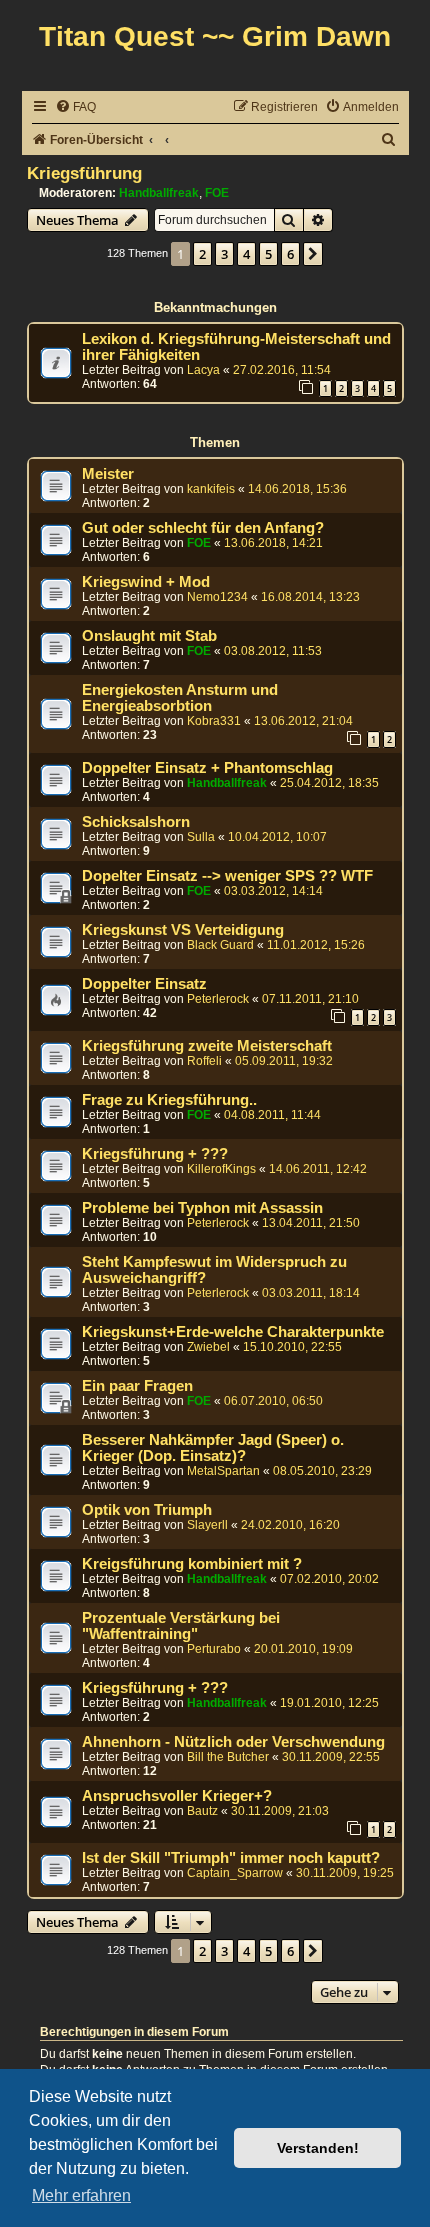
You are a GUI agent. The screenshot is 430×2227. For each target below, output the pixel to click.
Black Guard (220, 945)
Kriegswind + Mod (146, 582)
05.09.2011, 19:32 (284, 1061)
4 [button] (246, 254)
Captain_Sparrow (235, 1873)
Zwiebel (208, 1347)
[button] (313, 254)
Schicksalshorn (136, 822)
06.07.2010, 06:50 (273, 1401)
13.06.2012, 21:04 (303, 721)
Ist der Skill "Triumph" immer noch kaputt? (231, 1858)
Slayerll (207, 1525)
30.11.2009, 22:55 (331, 1757)
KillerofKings (221, 1169)
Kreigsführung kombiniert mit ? (192, 1564)
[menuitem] (75, 107)
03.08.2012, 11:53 (273, 651)
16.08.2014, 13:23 (310, 597)
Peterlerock (218, 999)
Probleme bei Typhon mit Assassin (202, 1208)
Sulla (201, 837)
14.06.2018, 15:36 (297, 489)
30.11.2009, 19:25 (345, 1873)
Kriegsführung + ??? (155, 1154)
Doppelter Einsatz (144, 984)
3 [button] (224, 254)
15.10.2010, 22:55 (292, 1347)
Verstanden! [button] (318, 2148)
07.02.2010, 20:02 (329, 1579)
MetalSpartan (223, 1471)
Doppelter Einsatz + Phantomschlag (207, 768)
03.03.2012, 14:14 (273, 891)
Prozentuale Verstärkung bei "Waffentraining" (181, 1626)
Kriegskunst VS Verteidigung (183, 930)
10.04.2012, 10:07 (277, 837)
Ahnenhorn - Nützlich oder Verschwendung (233, 1742)
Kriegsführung (84, 173)
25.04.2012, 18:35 (329, 783)
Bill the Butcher (228, 1757)
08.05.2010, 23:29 (322, 1471)
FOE (217, 193)
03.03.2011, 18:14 (311, 1293)
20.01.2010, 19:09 (303, 1649)
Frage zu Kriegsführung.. (169, 1100)
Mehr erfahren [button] (81, 2195)
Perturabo (214, 1649)
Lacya (203, 370)
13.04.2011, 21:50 (311, 1223)
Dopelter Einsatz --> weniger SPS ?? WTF (227, 876)
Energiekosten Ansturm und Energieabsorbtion (180, 698)
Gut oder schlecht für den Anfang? (203, 528)
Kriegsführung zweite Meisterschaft (207, 1046)
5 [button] (268, 254)
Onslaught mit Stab (149, 636)
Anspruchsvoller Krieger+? (177, 1796)
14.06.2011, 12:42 (318, 1169)
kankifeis (211, 489)
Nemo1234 (217, 597)
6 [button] (290, 254)
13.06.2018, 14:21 (273, 543)
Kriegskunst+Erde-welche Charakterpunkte (233, 1332)
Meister (108, 474)
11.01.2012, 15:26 (316, 945)
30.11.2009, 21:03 (280, 1811)
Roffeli (204, 1061)
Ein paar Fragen (137, 1386)
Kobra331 (214, 721)
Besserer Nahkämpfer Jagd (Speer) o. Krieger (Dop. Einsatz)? (213, 1448)
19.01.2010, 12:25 (329, 1703)
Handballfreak (159, 193)
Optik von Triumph (147, 1510)
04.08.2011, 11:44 (272, 1115)
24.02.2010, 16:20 (290, 1525)
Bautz (202, 1811)
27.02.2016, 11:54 (282, 370)
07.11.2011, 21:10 (310, 999)
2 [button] (202, 254)
